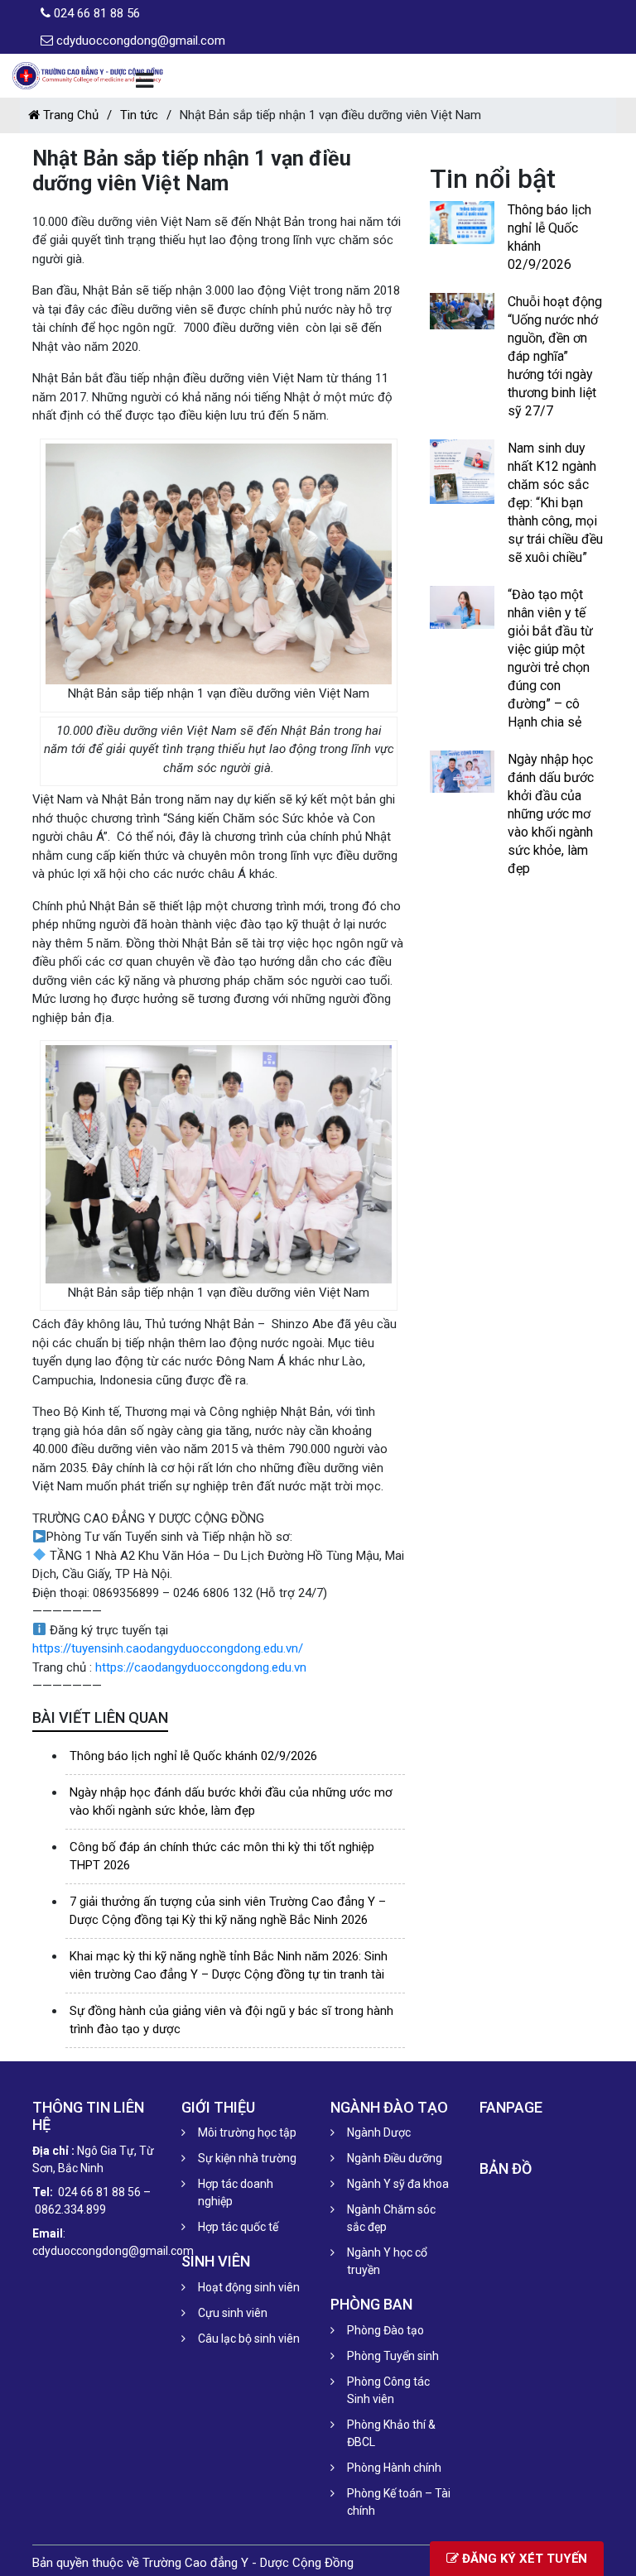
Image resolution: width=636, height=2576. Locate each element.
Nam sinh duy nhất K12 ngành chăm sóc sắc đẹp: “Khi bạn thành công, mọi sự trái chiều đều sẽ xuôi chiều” (555, 503)
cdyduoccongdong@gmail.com (141, 41)
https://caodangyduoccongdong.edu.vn (201, 1667)
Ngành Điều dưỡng (395, 2158)
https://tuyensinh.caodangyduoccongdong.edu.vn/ (168, 1648)
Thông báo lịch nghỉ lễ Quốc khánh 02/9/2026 (193, 1756)
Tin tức (139, 115)
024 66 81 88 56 (97, 13)
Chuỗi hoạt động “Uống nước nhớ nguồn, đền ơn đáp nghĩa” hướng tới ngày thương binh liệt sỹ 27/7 (555, 356)
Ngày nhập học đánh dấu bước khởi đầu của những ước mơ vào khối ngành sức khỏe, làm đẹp (551, 814)
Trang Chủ (69, 115)
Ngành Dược (379, 2132)
